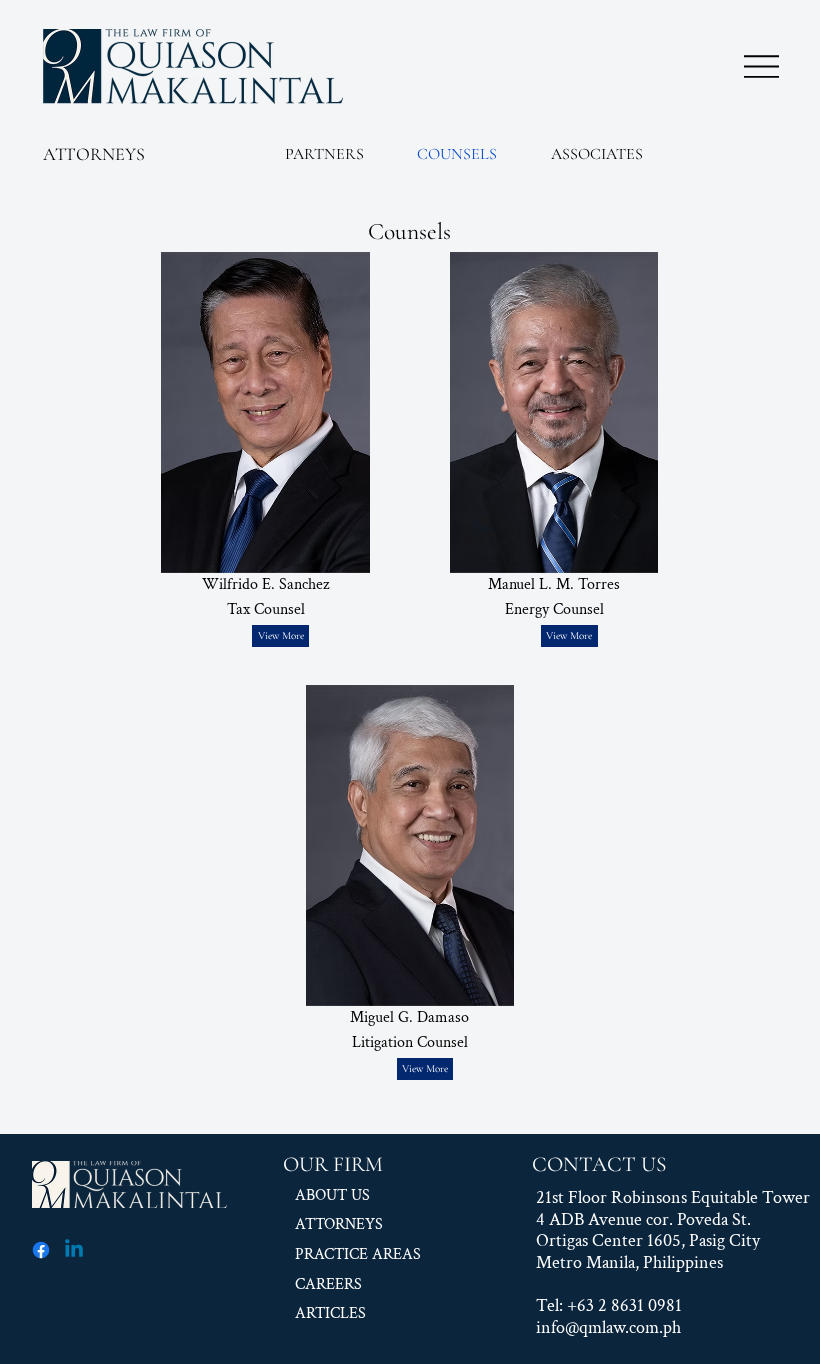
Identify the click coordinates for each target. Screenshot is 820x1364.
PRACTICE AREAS (358, 1254)
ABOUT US (332, 1195)
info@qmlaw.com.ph (608, 1327)
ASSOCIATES (597, 154)
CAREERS (328, 1284)
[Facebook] (41, 1250)
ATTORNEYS (94, 154)
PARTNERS (324, 154)
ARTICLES (330, 1313)
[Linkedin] (74, 1250)
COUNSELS (457, 154)
